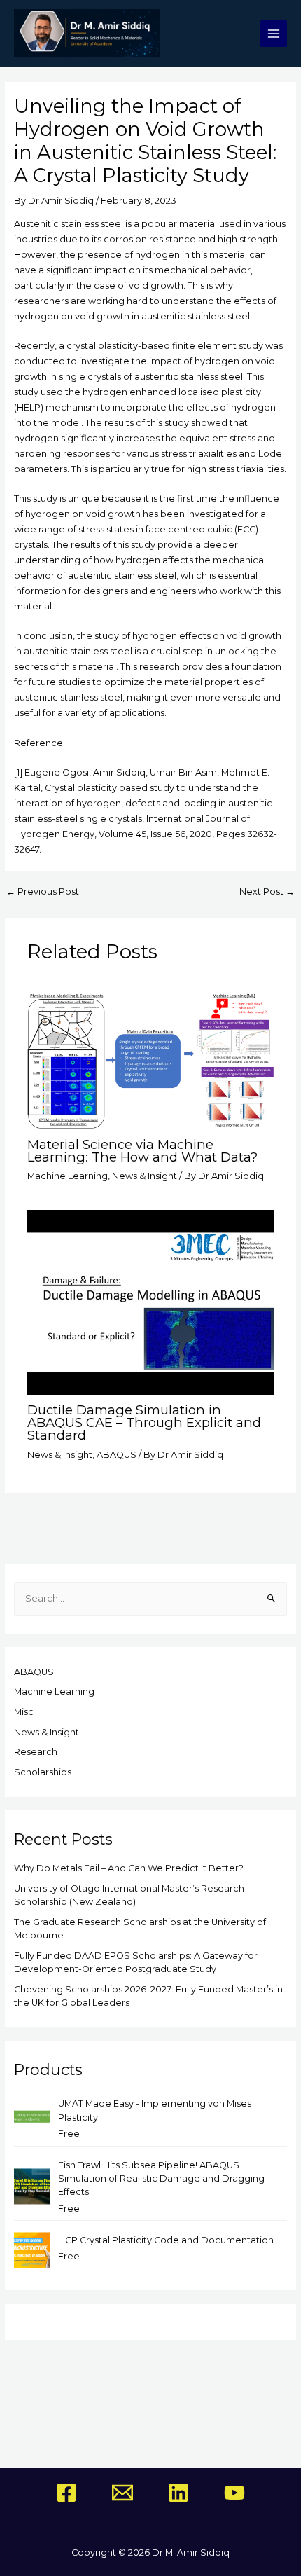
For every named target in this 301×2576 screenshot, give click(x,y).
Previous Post (43, 892)
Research (36, 1752)
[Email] (122, 2493)
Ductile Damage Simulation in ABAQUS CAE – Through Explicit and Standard (144, 1423)
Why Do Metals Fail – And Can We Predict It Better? (129, 1868)
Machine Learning (68, 1176)
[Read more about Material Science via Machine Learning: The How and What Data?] (150, 1060)
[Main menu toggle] (274, 34)
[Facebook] (66, 2493)
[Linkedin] (178, 2493)
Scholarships (43, 1772)
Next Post (267, 892)
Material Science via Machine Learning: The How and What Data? (142, 1151)
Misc (24, 1712)
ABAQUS (117, 1455)
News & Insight (145, 1176)
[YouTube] (234, 2493)
